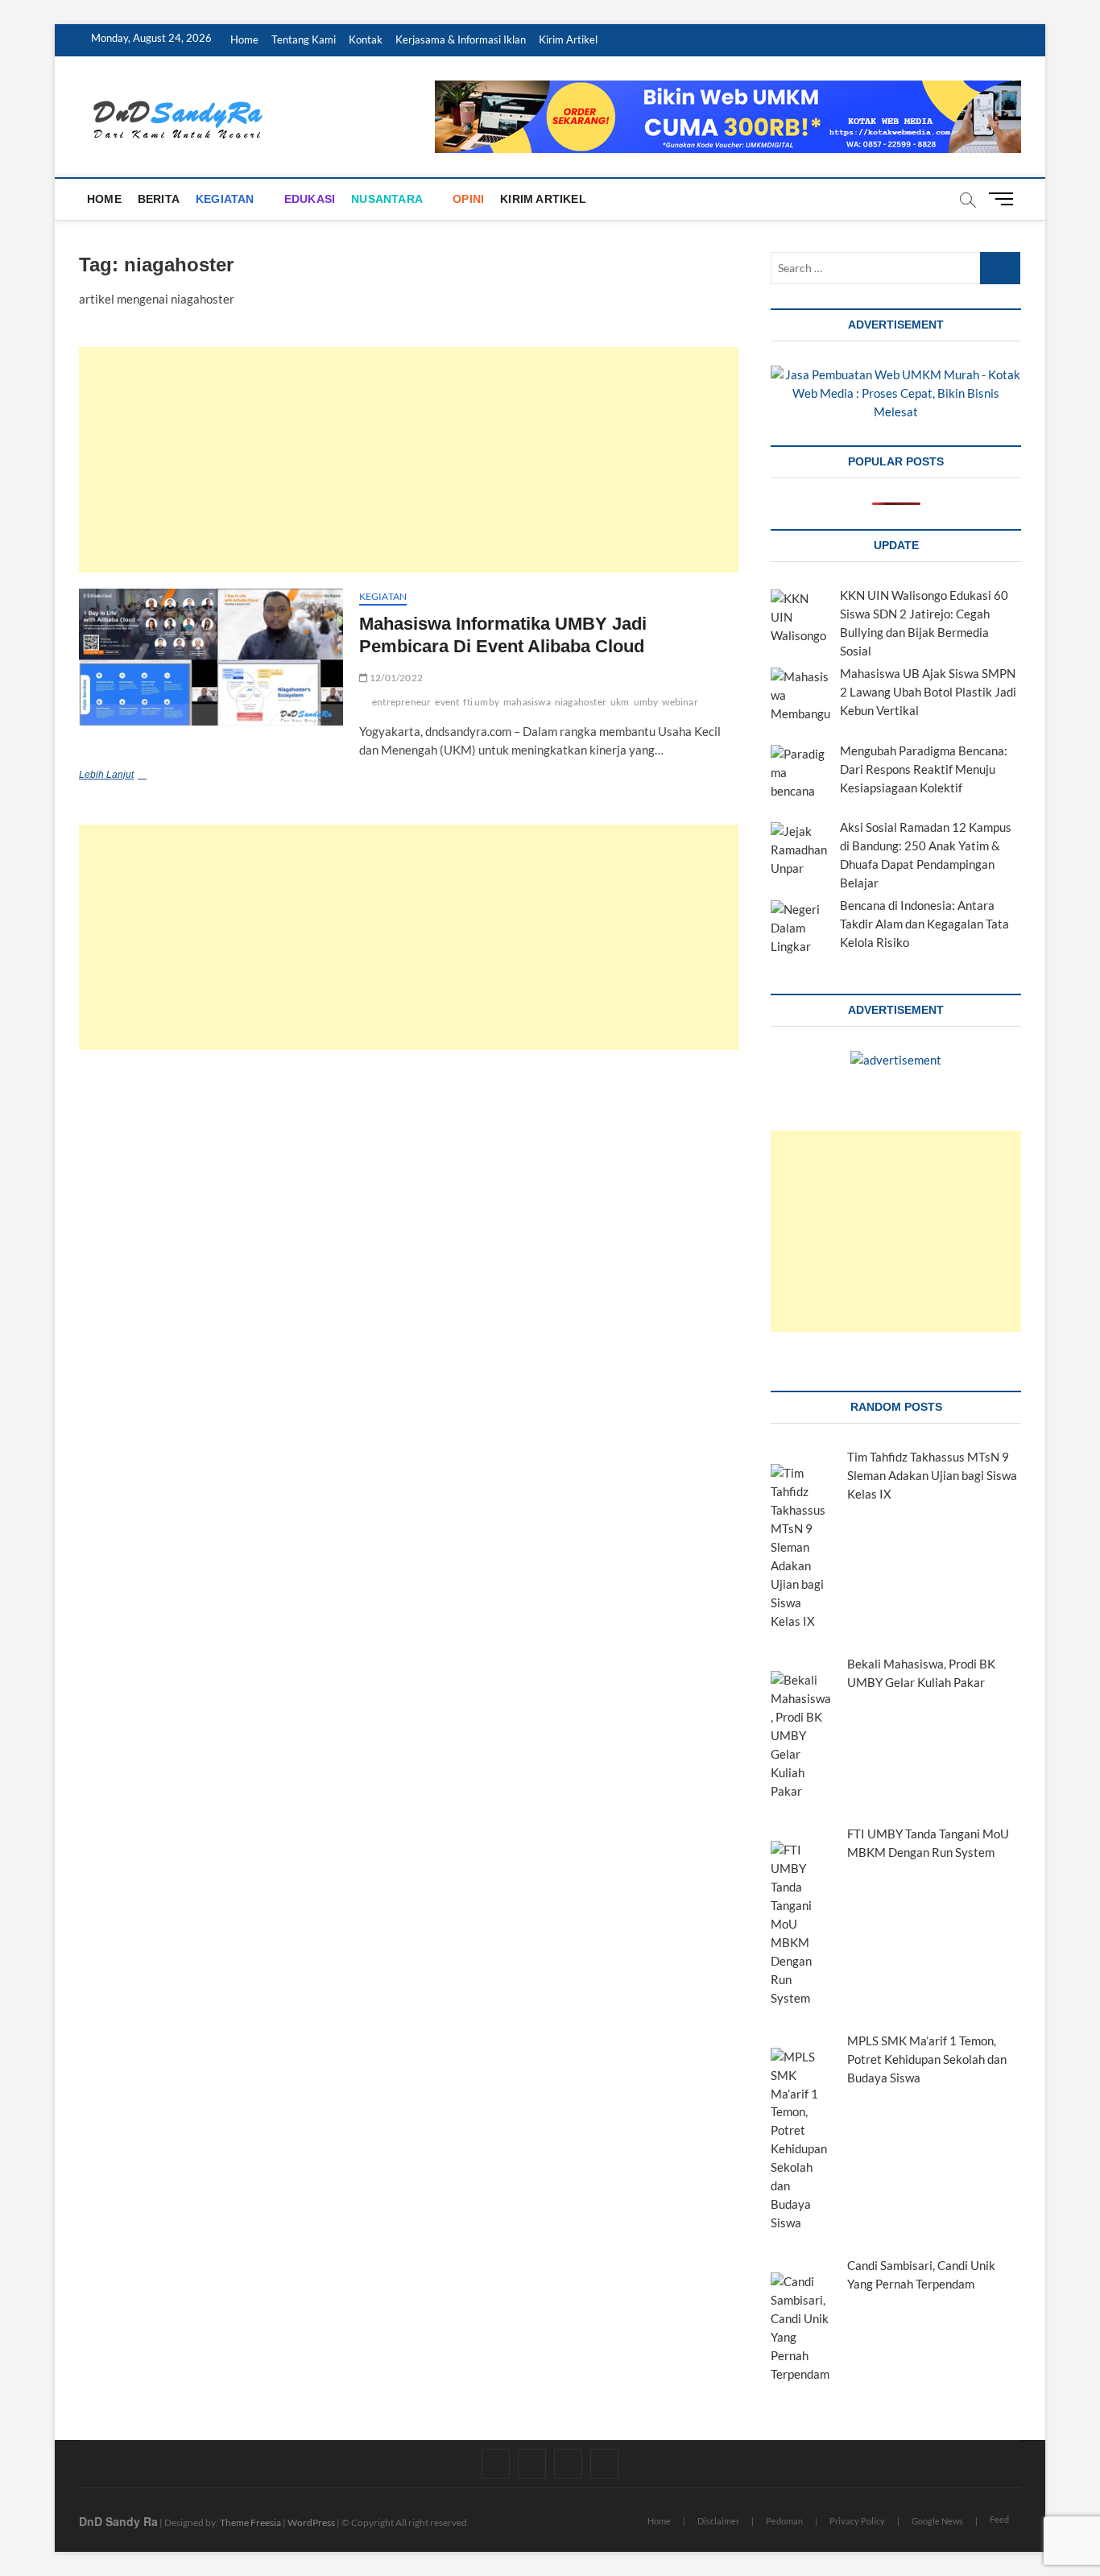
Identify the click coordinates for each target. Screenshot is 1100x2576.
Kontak (366, 39)
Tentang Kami (304, 39)
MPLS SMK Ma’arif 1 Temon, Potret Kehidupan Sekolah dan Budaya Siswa (927, 2059)
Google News (937, 2521)
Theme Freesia (250, 2522)
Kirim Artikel (568, 39)
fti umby (481, 702)
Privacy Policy (857, 2521)
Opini (468, 199)
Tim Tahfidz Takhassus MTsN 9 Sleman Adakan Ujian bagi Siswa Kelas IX (932, 1475)
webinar (680, 702)
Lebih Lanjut (131, 776)
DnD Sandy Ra (118, 2521)
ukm (620, 702)
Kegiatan (225, 199)
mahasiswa (527, 702)
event (447, 702)
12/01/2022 (395, 678)
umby (646, 702)
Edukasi (310, 199)
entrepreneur (401, 702)
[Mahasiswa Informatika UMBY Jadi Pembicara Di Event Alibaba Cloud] (211, 657)
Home (244, 39)
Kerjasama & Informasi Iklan (461, 39)
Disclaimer (718, 2521)
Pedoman (784, 2521)
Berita (159, 199)
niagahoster (581, 702)
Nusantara (387, 199)
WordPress (311, 2522)
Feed (999, 2519)
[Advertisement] (409, 460)
